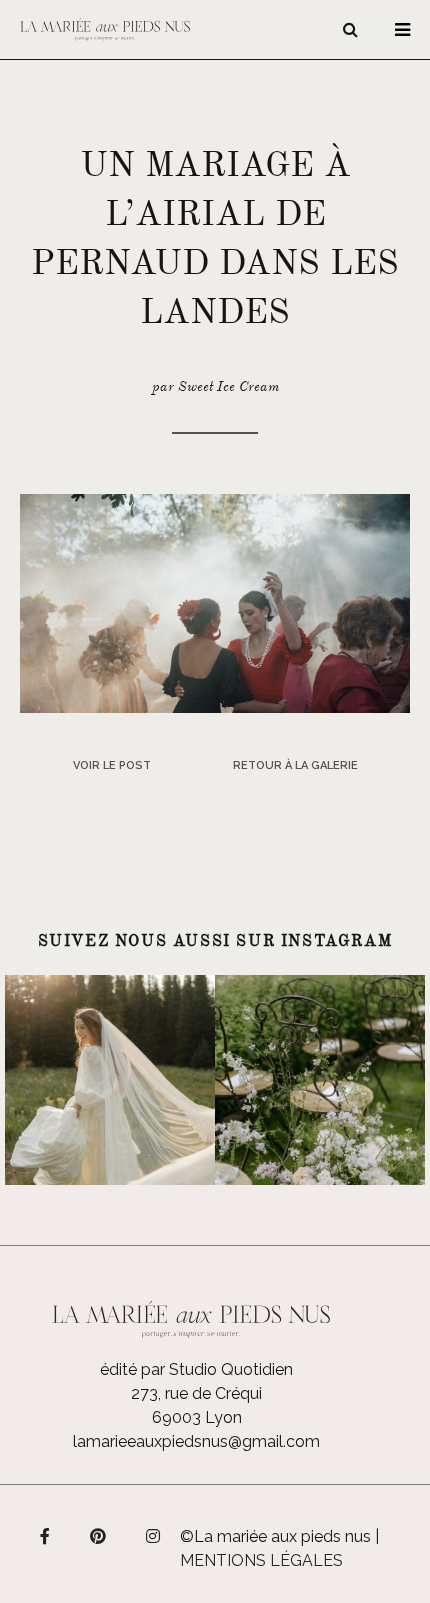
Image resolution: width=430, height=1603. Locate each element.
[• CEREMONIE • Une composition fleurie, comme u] (320, 1080)
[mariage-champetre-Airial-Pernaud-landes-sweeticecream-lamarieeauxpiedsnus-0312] (215, 602)
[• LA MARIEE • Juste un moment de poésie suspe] (110, 1080)
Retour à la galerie (295, 765)
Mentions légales (261, 1560)
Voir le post (112, 765)
